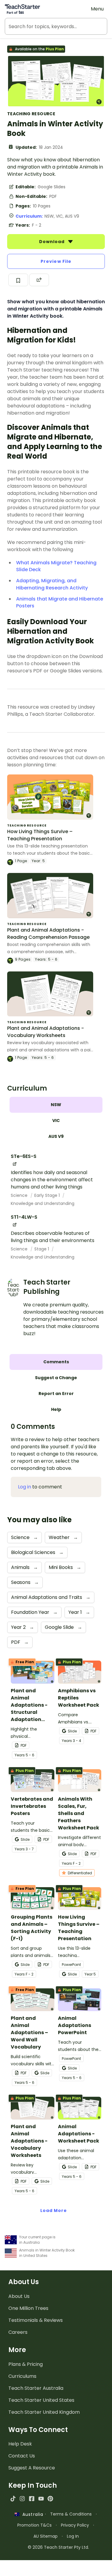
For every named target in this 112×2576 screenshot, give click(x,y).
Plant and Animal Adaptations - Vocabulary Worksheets (46, 1032)
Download (53, 242)
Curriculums (22, 2376)
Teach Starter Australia (36, 2388)
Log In (73, 2536)
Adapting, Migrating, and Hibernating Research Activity (52, 584)
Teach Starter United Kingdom (44, 2412)
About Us (19, 2296)
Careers (18, 2332)
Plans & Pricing (26, 2364)
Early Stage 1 (48, 1195)
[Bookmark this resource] (18, 280)
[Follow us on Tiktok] (13, 2499)
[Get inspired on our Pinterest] (50, 2499)
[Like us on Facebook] (32, 2499)
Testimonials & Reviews (36, 2320)
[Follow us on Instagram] (22, 2499)
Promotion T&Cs (34, 2525)
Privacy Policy (75, 2525)
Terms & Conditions (71, 2514)
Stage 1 (42, 1249)
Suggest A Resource (32, 2468)
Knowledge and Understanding (43, 1203)
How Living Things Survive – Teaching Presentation (40, 835)
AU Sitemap (46, 2536)
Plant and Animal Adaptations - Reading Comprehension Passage (48, 934)
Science (20, 1195)
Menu (97, 9)
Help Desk (20, 2444)
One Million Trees (28, 2308)
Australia (31, 2514)
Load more (54, 2210)
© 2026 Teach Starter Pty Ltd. (58, 2547)
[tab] (56, 1105)
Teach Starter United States (41, 2400)
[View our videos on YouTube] (41, 2499)
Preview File (56, 261)
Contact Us (22, 2456)
